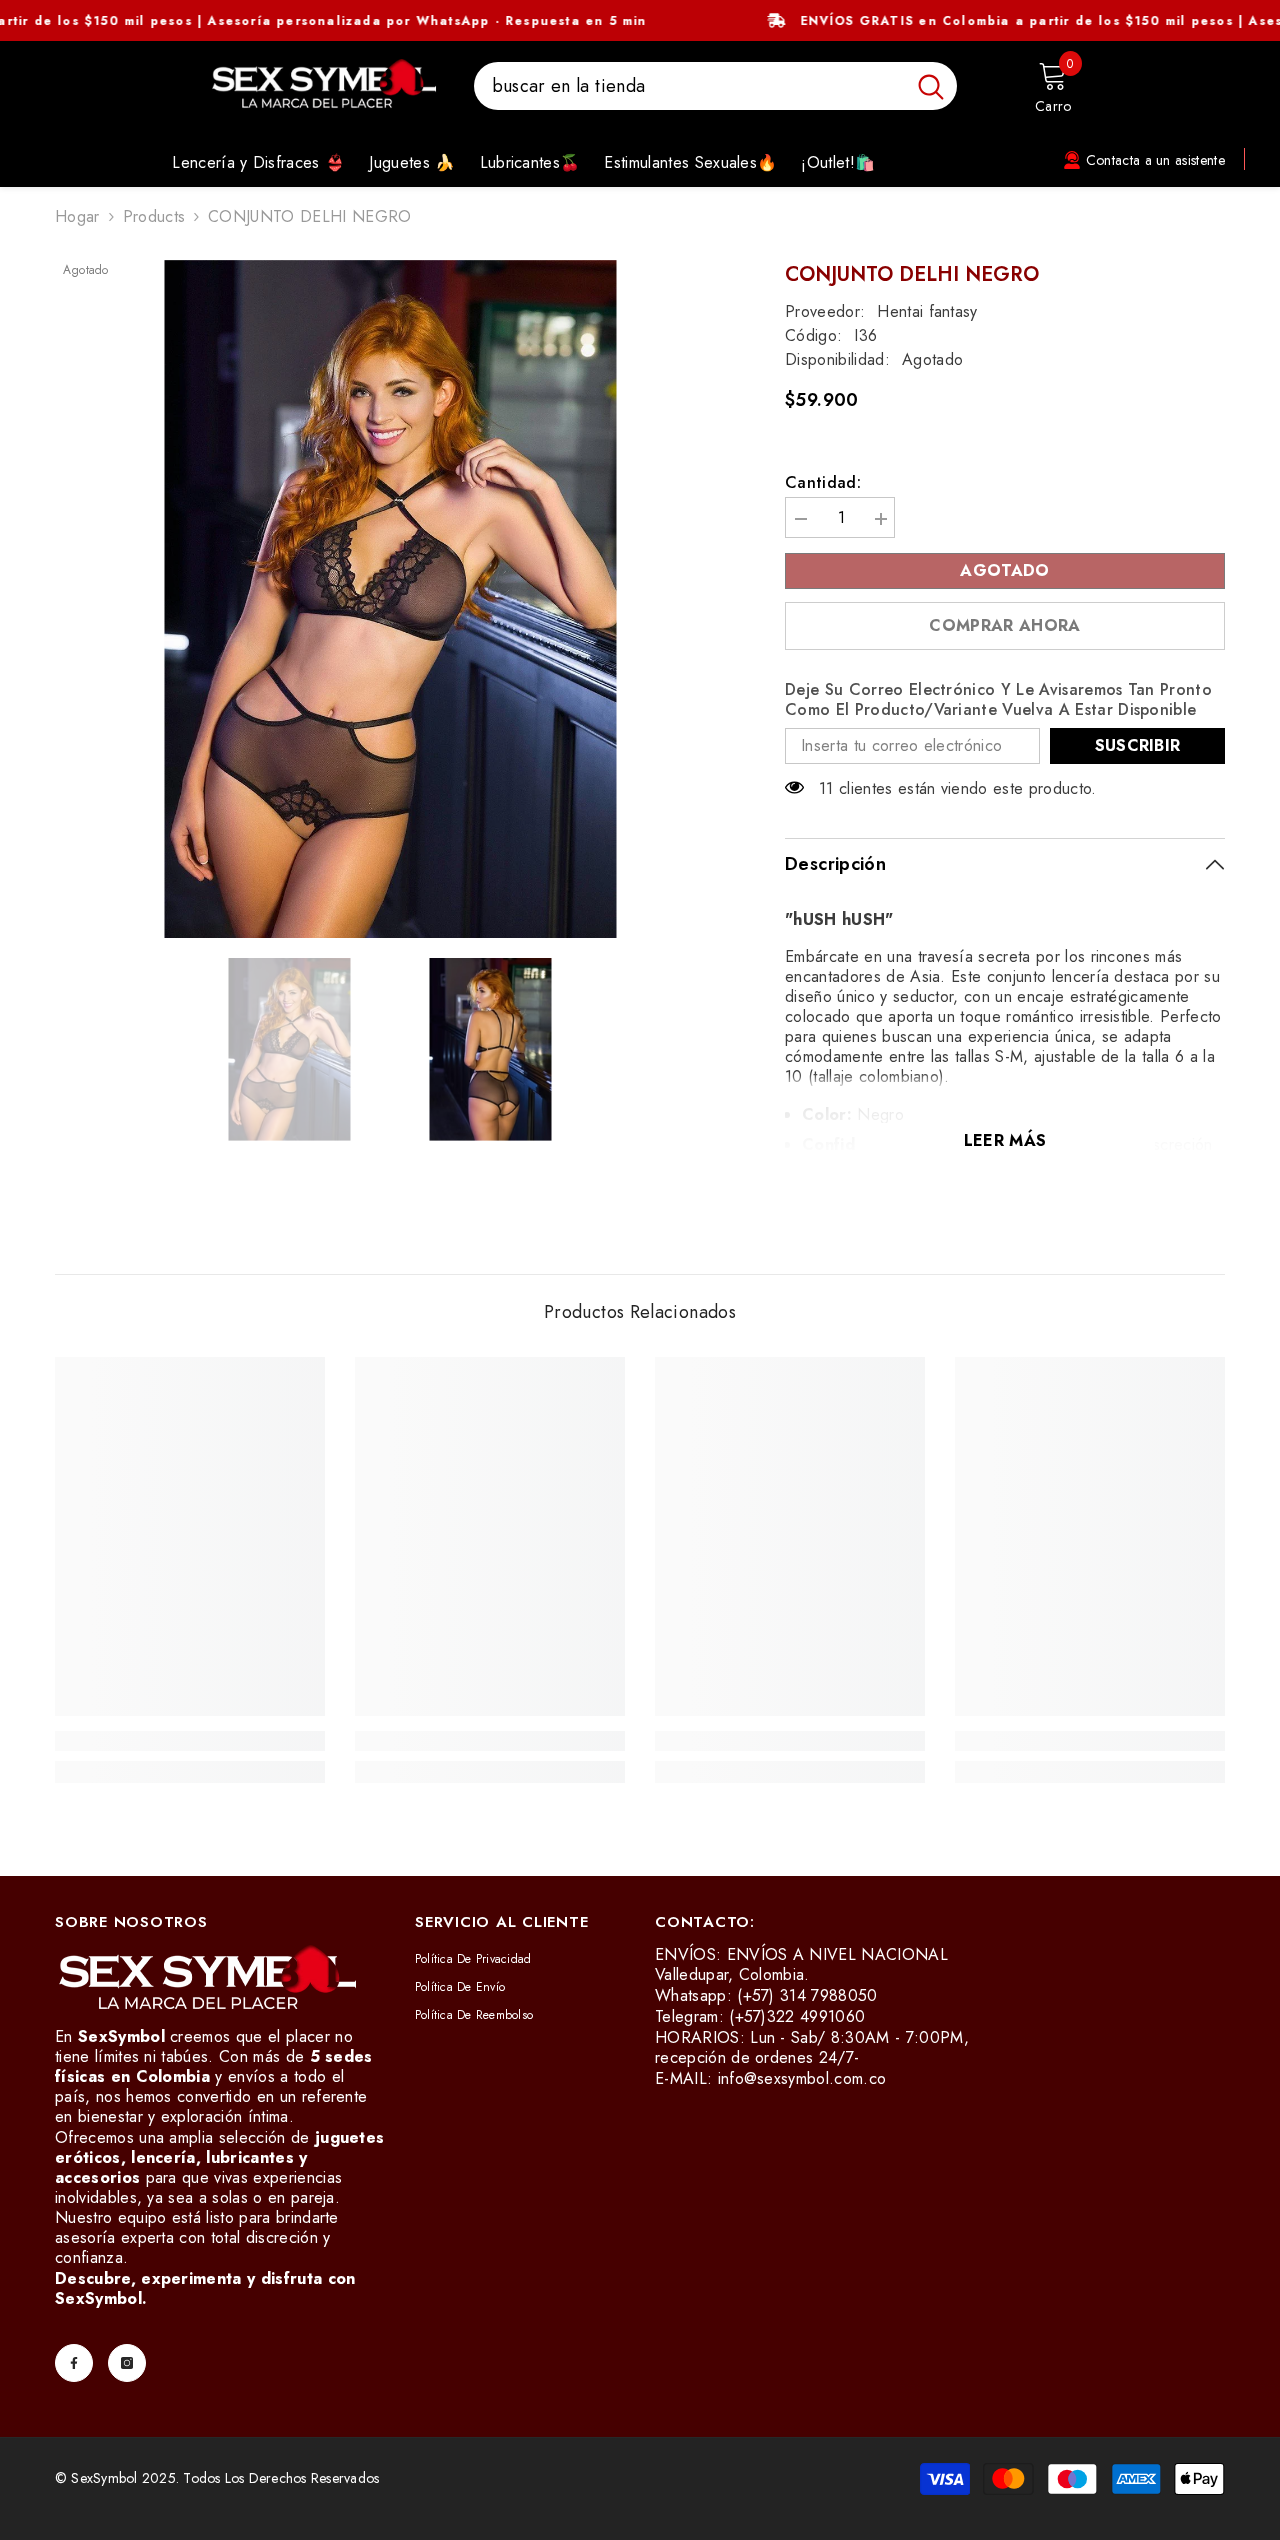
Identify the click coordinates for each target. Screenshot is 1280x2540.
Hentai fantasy (927, 311)
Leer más (1005, 1140)
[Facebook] (74, 2363)
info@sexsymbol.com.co (802, 2078)
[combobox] (689, 86)
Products (154, 217)
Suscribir (1138, 745)
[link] (190, 1741)
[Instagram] (127, 2363)
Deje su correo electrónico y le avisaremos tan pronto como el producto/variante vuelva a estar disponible (998, 700)
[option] (390, 599)
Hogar (77, 217)
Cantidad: (823, 483)
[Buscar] (715, 86)
